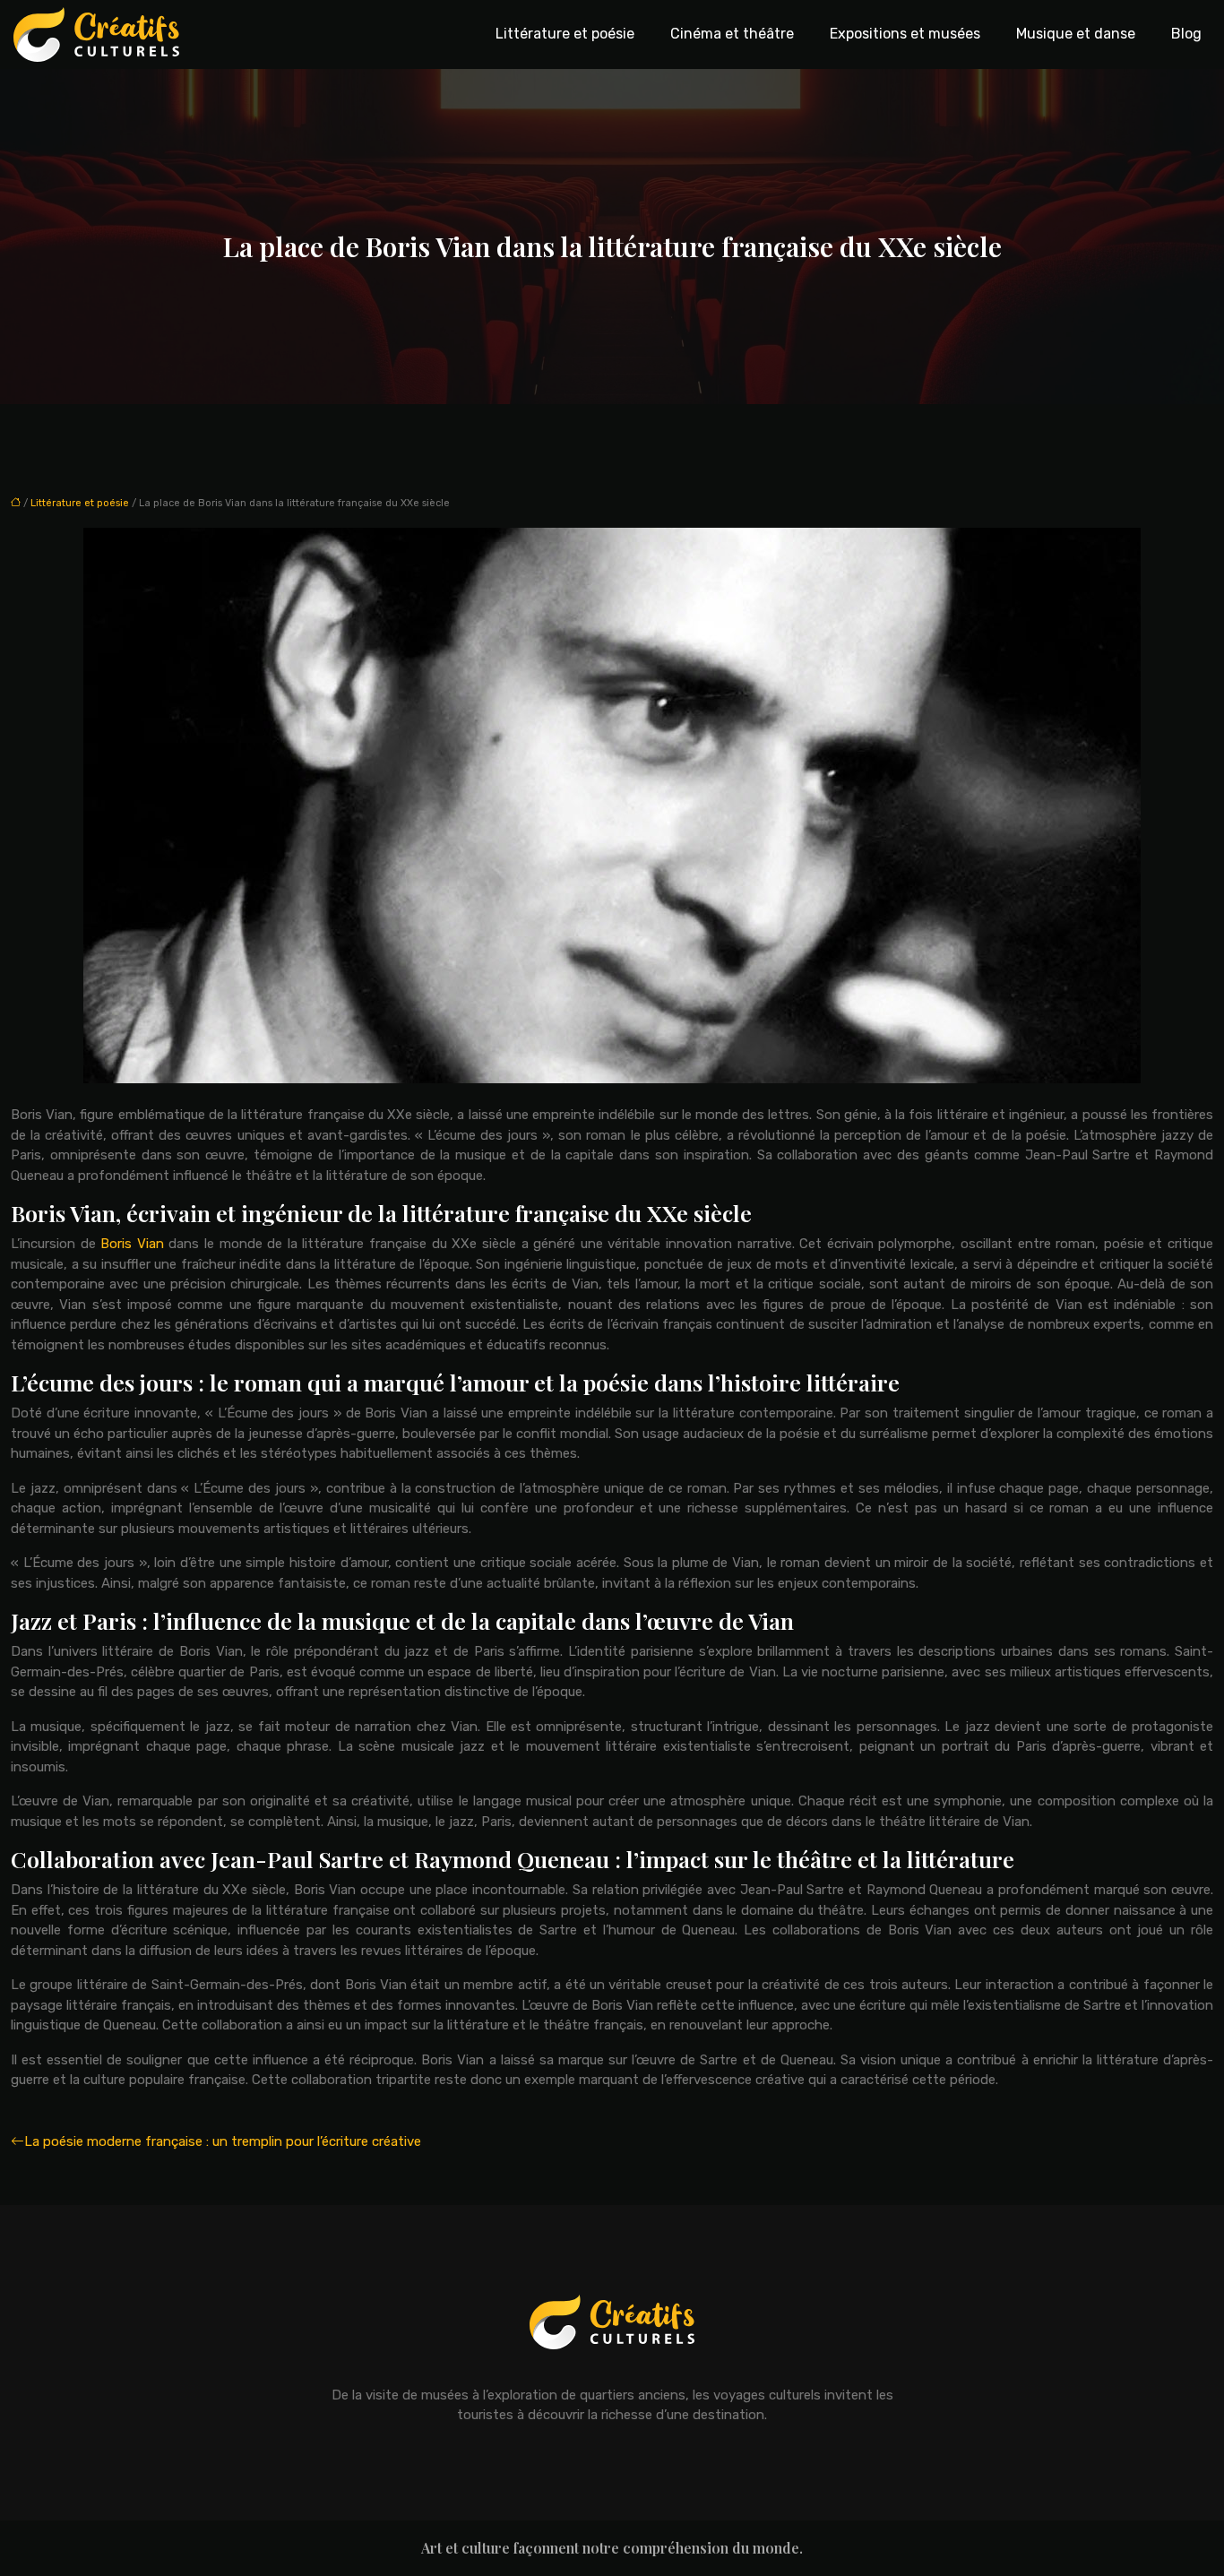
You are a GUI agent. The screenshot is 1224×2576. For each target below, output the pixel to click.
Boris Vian (132, 1244)
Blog (1186, 34)
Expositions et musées (905, 34)
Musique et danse (1076, 34)
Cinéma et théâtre (732, 34)
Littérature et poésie (565, 34)
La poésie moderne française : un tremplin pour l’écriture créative (223, 2141)
